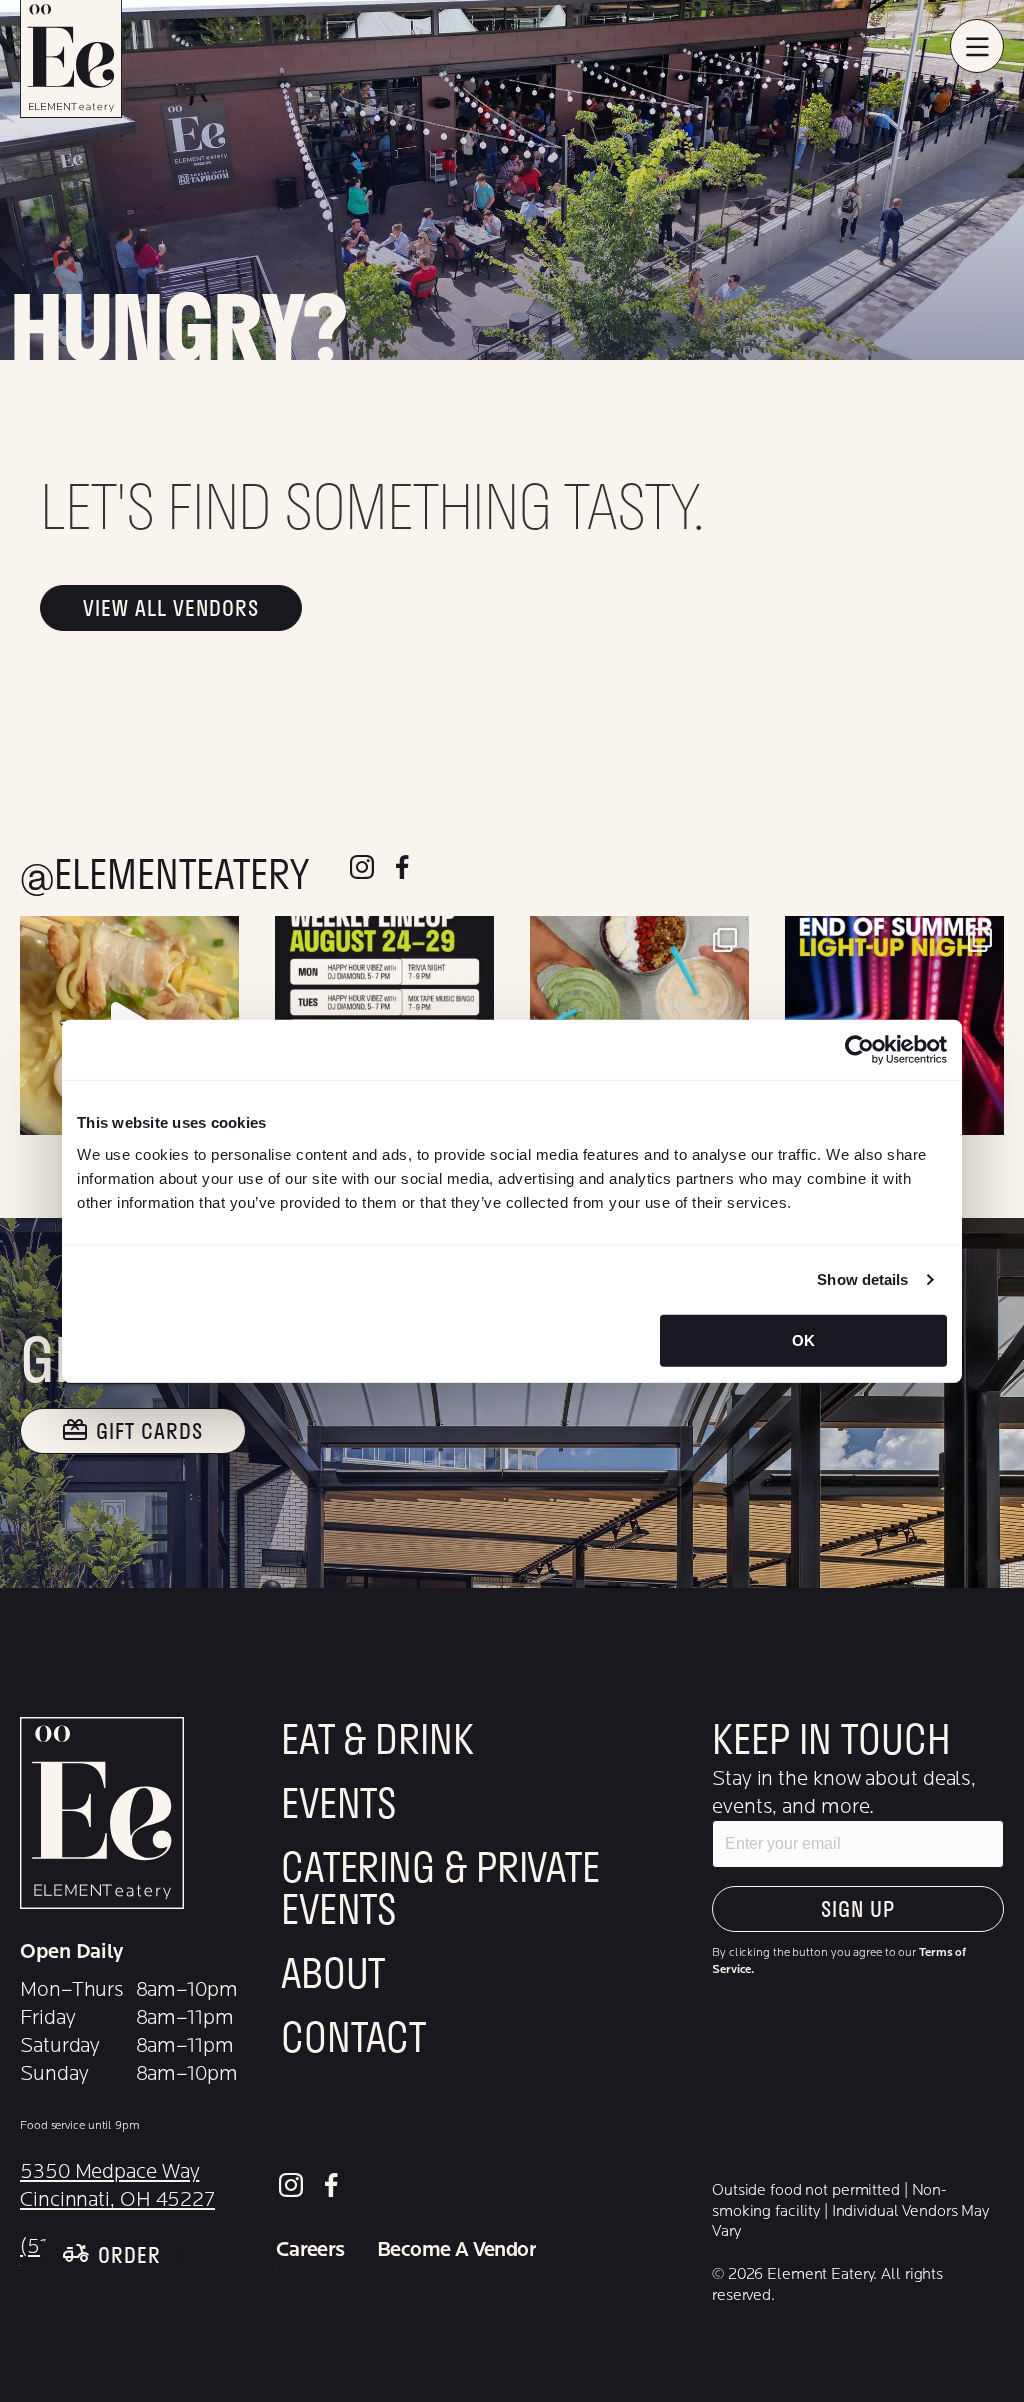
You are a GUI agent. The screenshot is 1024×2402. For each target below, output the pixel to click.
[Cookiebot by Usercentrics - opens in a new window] (859, 1050)
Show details (862, 1279)
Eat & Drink (377, 1742)
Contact (353, 2040)
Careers (310, 2250)
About (333, 1976)
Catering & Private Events (440, 1891)
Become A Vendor (456, 2250)
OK (803, 1339)
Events (338, 1806)
